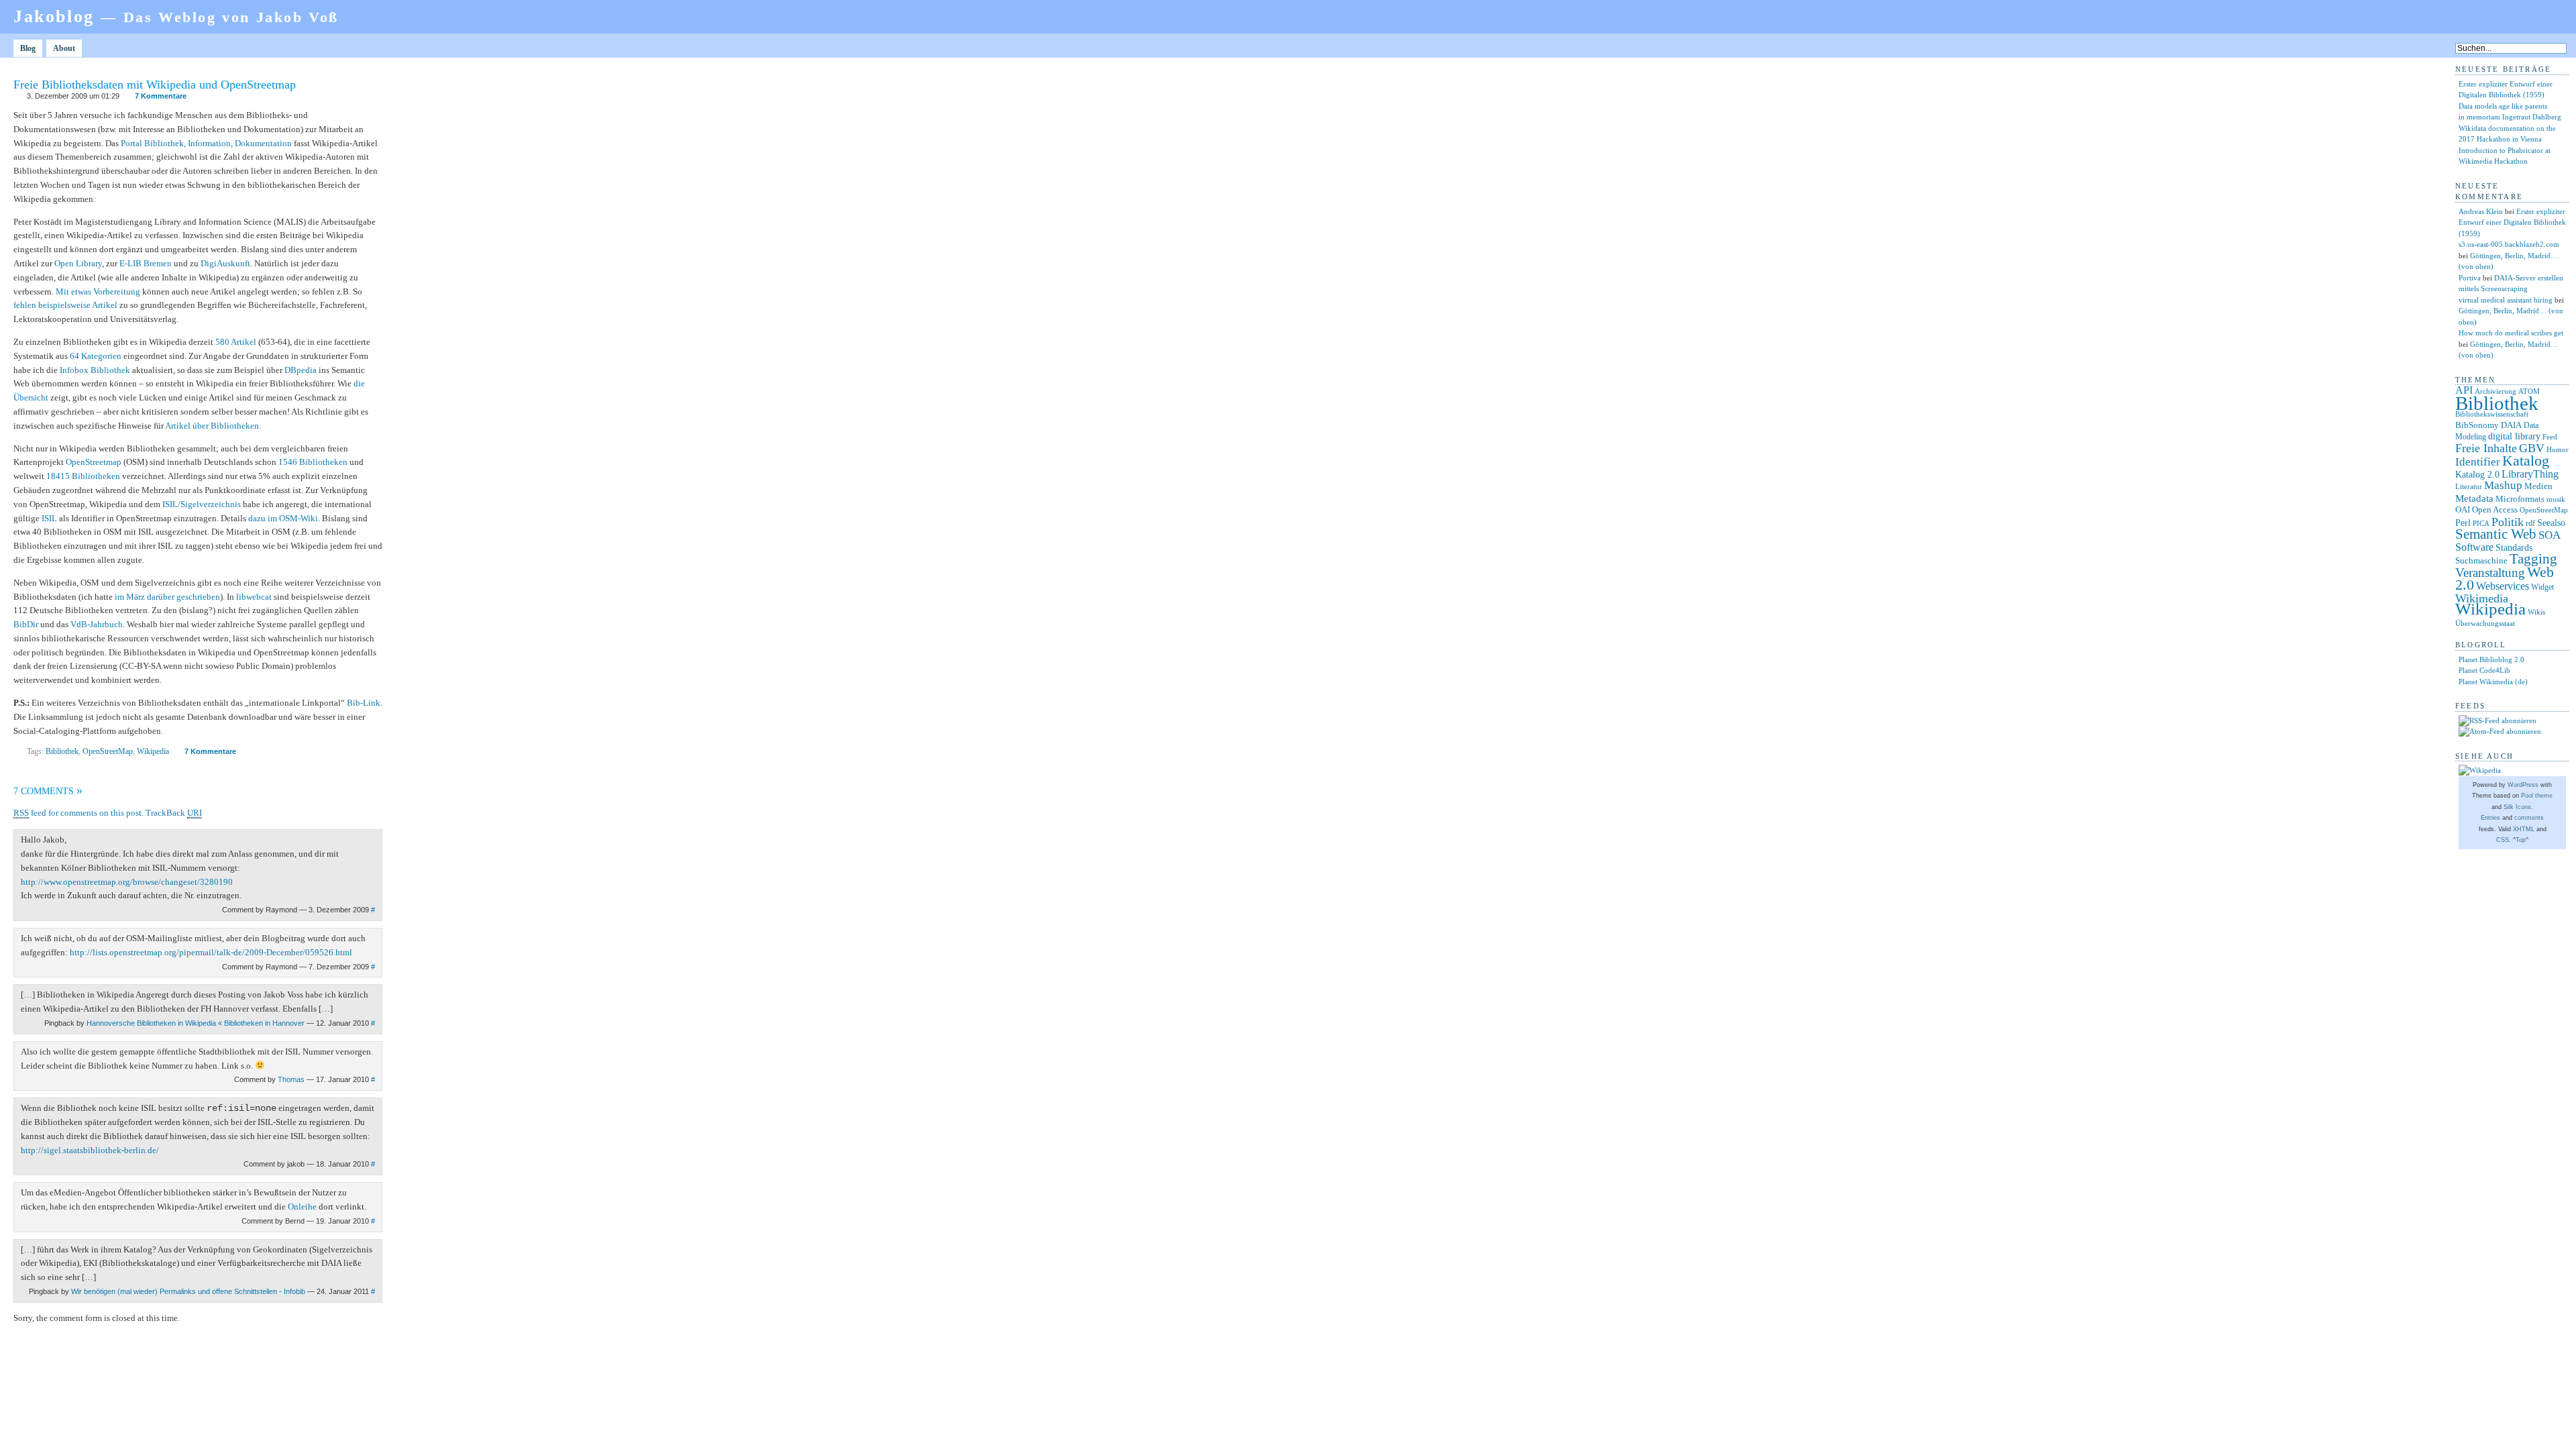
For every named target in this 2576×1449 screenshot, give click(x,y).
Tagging (2533, 559)
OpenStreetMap (108, 751)
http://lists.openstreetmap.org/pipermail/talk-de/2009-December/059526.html (211, 952)
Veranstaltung (2490, 573)
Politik (2508, 522)
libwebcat (254, 597)
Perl (2463, 523)
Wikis (2536, 612)
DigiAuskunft (225, 263)
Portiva (2470, 278)
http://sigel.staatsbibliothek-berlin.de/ (90, 1150)
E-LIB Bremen (146, 263)
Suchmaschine (2481, 560)
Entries (2490, 818)
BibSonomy (2477, 425)
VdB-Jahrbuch (97, 624)
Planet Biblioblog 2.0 (2491, 659)
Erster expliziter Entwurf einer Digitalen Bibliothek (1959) (2512, 222)
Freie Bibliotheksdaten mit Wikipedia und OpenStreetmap (155, 85)
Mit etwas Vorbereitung (98, 291)
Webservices (2503, 586)
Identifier (2478, 462)
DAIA (2511, 425)
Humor (2558, 450)
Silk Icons (2517, 807)
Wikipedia (153, 751)
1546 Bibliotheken (313, 462)
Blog (28, 48)
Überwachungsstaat (2485, 624)
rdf (2530, 523)
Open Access (2495, 509)
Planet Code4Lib (2484, 670)
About (64, 48)
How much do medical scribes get (2511, 333)
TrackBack (174, 813)
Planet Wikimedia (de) (2493, 682)
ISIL (49, 518)
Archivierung (2495, 391)
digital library (2514, 436)
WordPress (2523, 785)
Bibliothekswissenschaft (2492, 414)
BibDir (26, 624)
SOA (2550, 535)
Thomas (291, 1079)
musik (2556, 499)
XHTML (2524, 829)
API (2464, 390)
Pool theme (2537, 796)
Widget (2542, 587)
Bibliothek (62, 751)
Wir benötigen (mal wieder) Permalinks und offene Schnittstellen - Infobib (188, 1291)
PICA (2481, 523)
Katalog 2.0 (2477, 475)
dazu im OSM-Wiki (283, 518)
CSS (2503, 840)
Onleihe (302, 1206)
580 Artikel (236, 342)
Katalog (2526, 461)
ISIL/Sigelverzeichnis (202, 504)
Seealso (2551, 523)
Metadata (2474, 498)
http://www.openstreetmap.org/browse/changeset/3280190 (127, 882)
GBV (2532, 448)
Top (2521, 840)
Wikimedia (2482, 598)
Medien (2538, 486)
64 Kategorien (96, 356)
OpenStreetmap (94, 462)
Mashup (2503, 485)
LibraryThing (2530, 474)
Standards (2514, 547)
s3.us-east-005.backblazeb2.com (2509, 244)
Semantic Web (2496, 534)
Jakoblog (176, 16)
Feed (2550, 437)
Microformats (2520, 499)
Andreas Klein (2481, 211)
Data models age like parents (2503, 106)
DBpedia (301, 370)
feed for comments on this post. (78, 813)
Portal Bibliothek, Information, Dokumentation (206, 143)
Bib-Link (364, 703)
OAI (2463, 509)
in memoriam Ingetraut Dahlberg (2510, 117)
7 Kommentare (161, 96)
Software (2474, 547)
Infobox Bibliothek (95, 370)
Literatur (2469, 487)
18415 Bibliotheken (83, 476)
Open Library (78, 263)
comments (2529, 818)
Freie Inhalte (2486, 448)
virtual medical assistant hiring (2506, 300)
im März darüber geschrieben (167, 597)
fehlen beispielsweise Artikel (65, 305)
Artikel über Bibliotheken (212, 426)
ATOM (2529, 391)
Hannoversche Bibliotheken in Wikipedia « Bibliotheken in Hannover (196, 1023)
